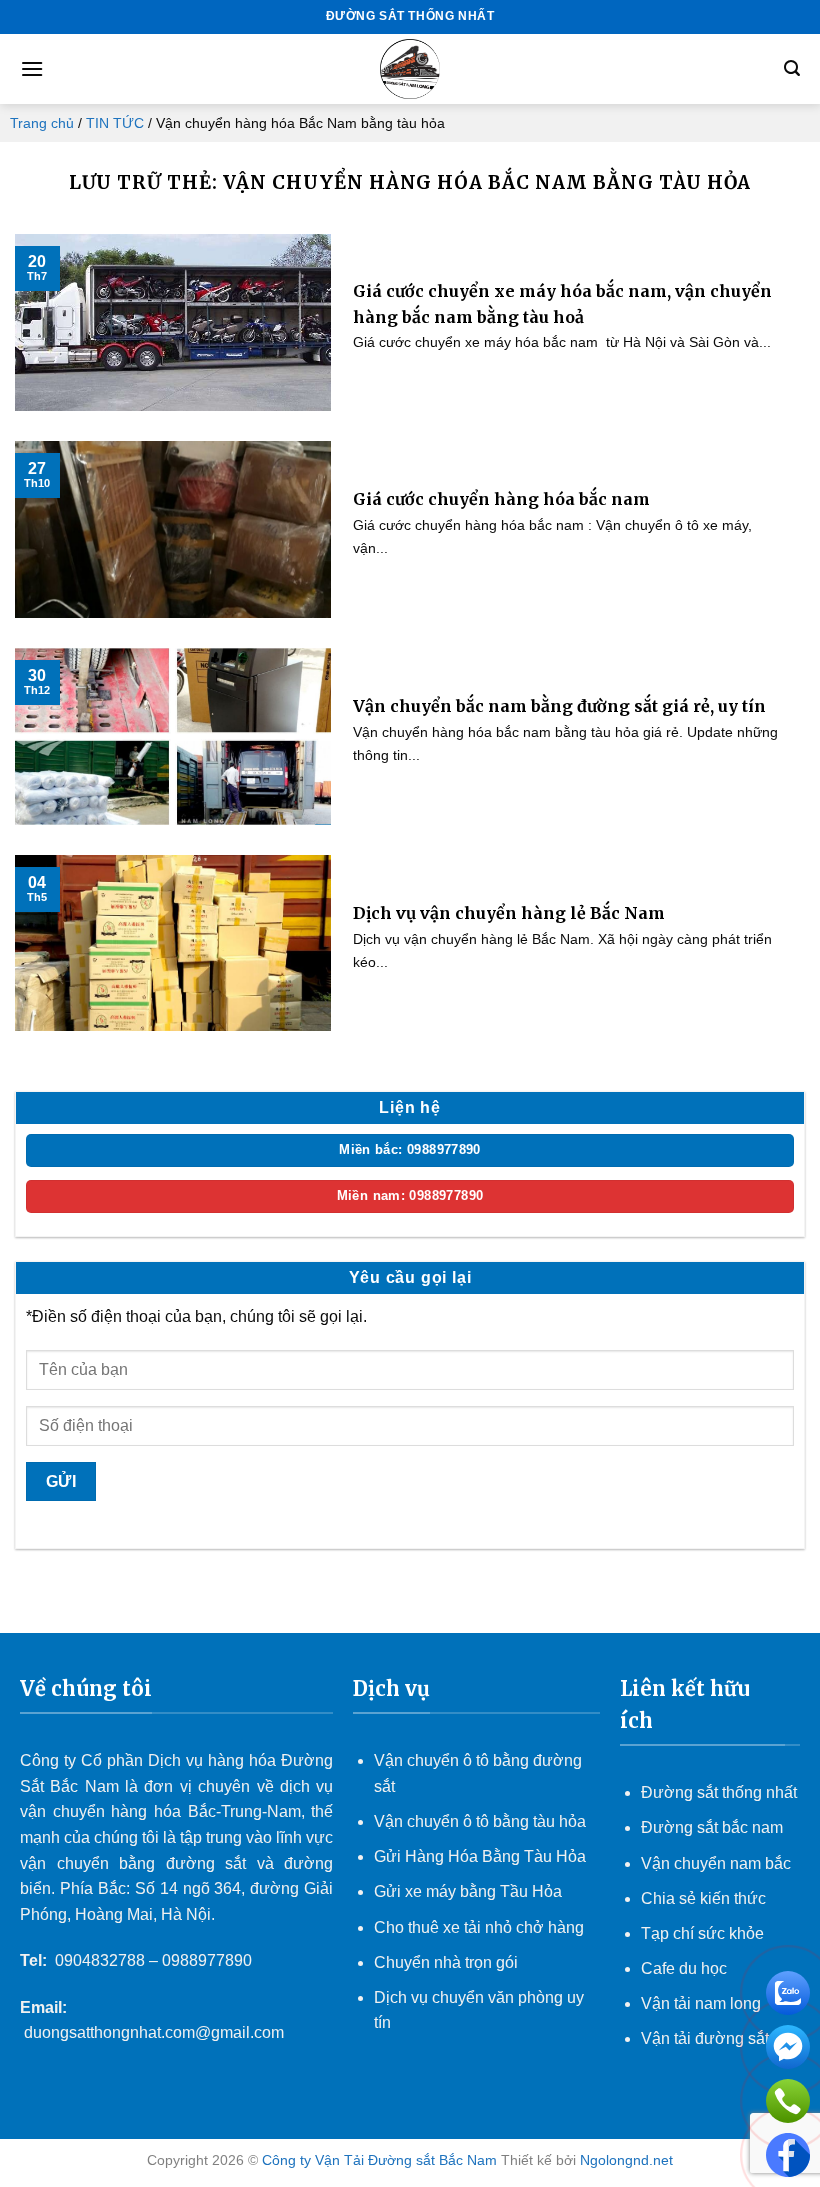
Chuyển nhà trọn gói (446, 1962)
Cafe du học (684, 1968)
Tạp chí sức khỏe (702, 1933)
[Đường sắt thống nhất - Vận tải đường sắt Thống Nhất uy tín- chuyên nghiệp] (410, 69)
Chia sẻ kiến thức (703, 1898)
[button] (32, 68)
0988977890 (207, 1960)
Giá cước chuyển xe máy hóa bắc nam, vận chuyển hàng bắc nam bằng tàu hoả (562, 304)
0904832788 (100, 1960)
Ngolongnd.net (626, 2160)
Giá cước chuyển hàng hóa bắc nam (501, 499)
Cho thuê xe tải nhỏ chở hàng (479, 1927)
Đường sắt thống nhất (719, 1792)
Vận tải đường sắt (707, 2038)
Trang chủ (42, 123)
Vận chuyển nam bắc (716, 1863)
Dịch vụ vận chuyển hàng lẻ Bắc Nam (509, 913)
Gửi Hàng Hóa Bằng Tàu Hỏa (480, 1856)
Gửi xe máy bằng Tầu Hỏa (468, 1891)
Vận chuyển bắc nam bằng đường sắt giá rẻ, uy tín (559, 706)
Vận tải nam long (701, 2003)
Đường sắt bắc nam (712, 1827)
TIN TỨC (115, 123)
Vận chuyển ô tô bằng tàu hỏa (480, 1821)
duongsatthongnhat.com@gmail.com (154, 2032)
